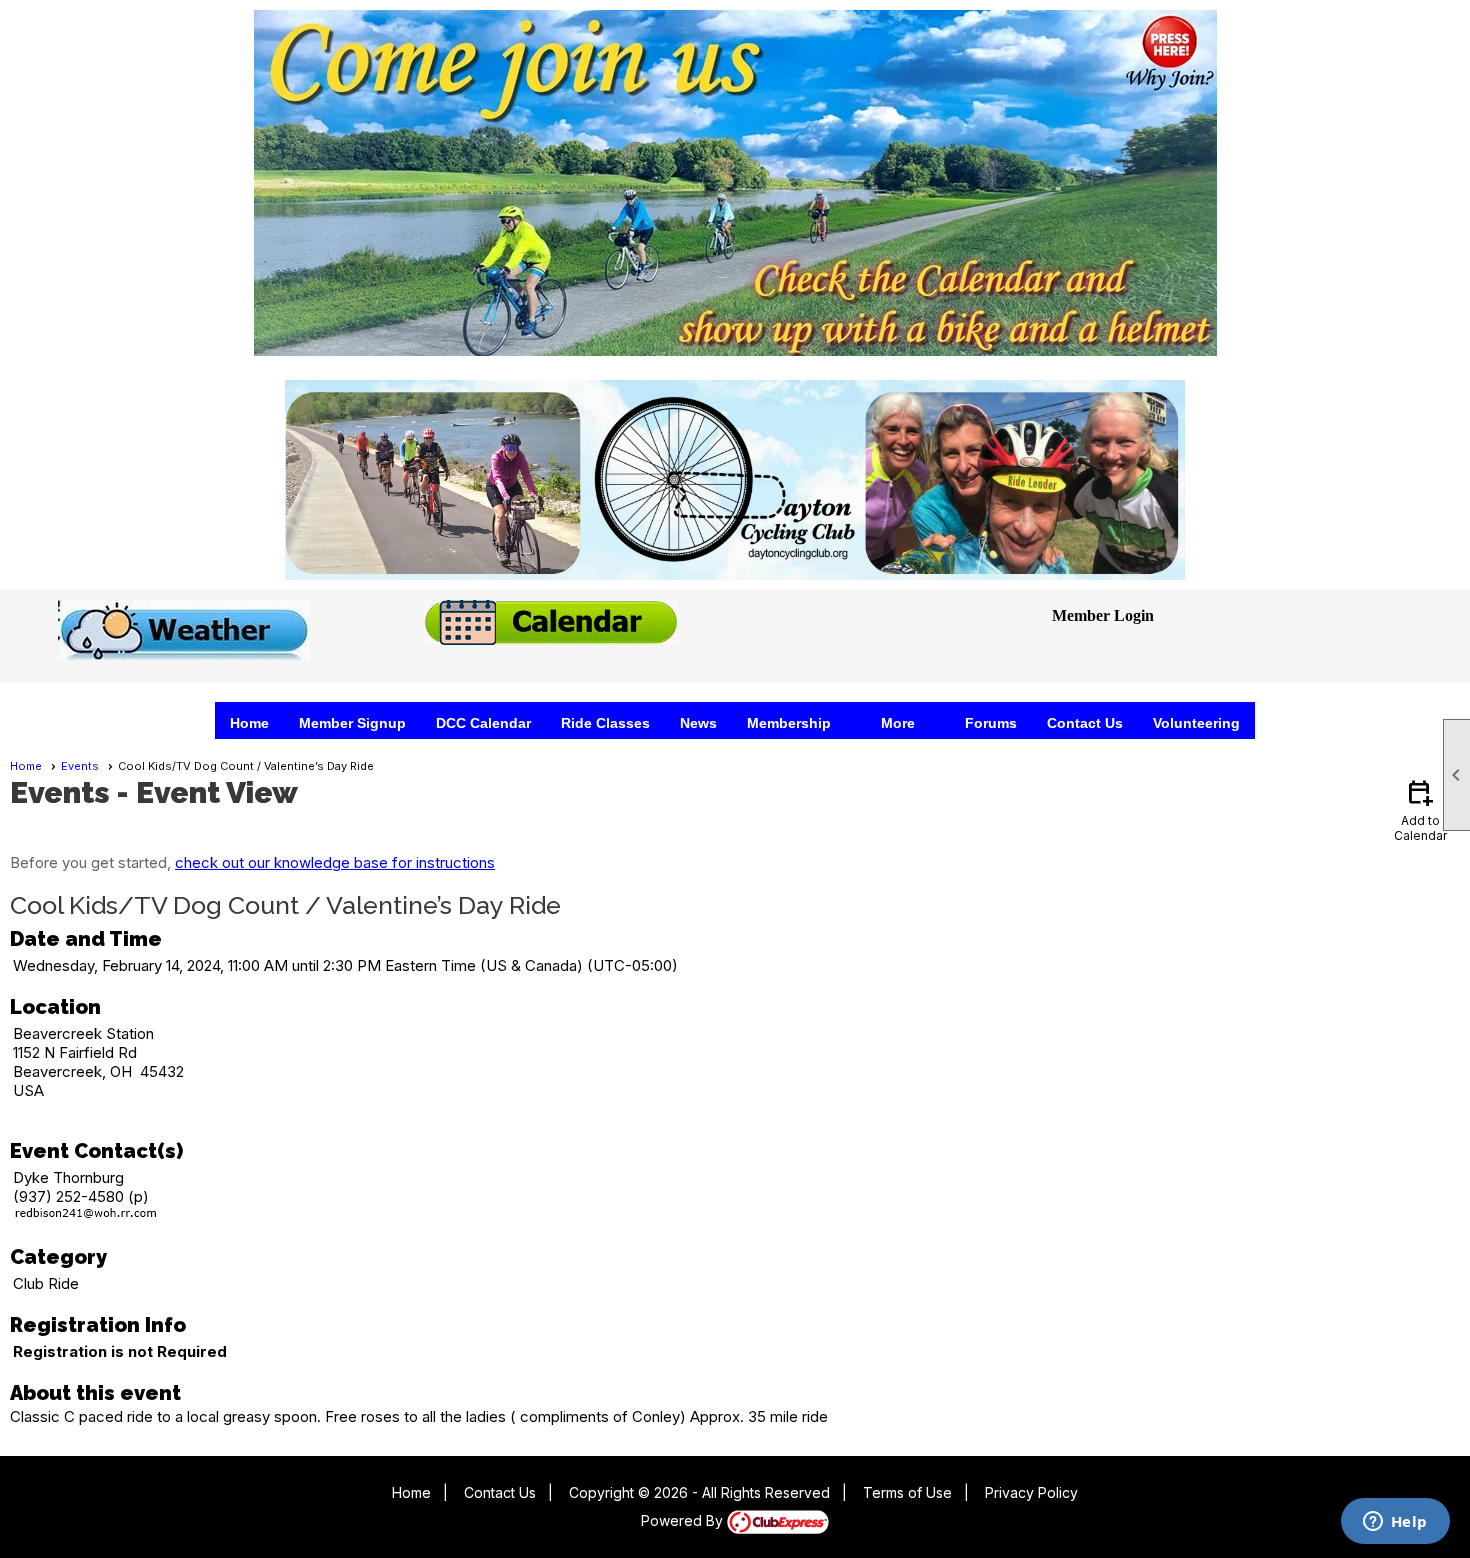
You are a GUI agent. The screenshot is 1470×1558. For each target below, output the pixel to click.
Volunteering (1196, 723)
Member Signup (352, 723)
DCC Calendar (483, 723)
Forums (991, 723)
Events (80, 766)
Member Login (1103, 615)
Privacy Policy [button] (1031, 1492)
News (698, 723)
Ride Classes (605, 723)
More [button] (898, 723)
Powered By (684, 1520)
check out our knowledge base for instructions (335, 862)
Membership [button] (789, 723)
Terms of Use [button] (907, 1492)
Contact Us (1085, 723)
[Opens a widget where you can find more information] (1395, 1523)
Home (249, 723)
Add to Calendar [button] (1420, 809)
